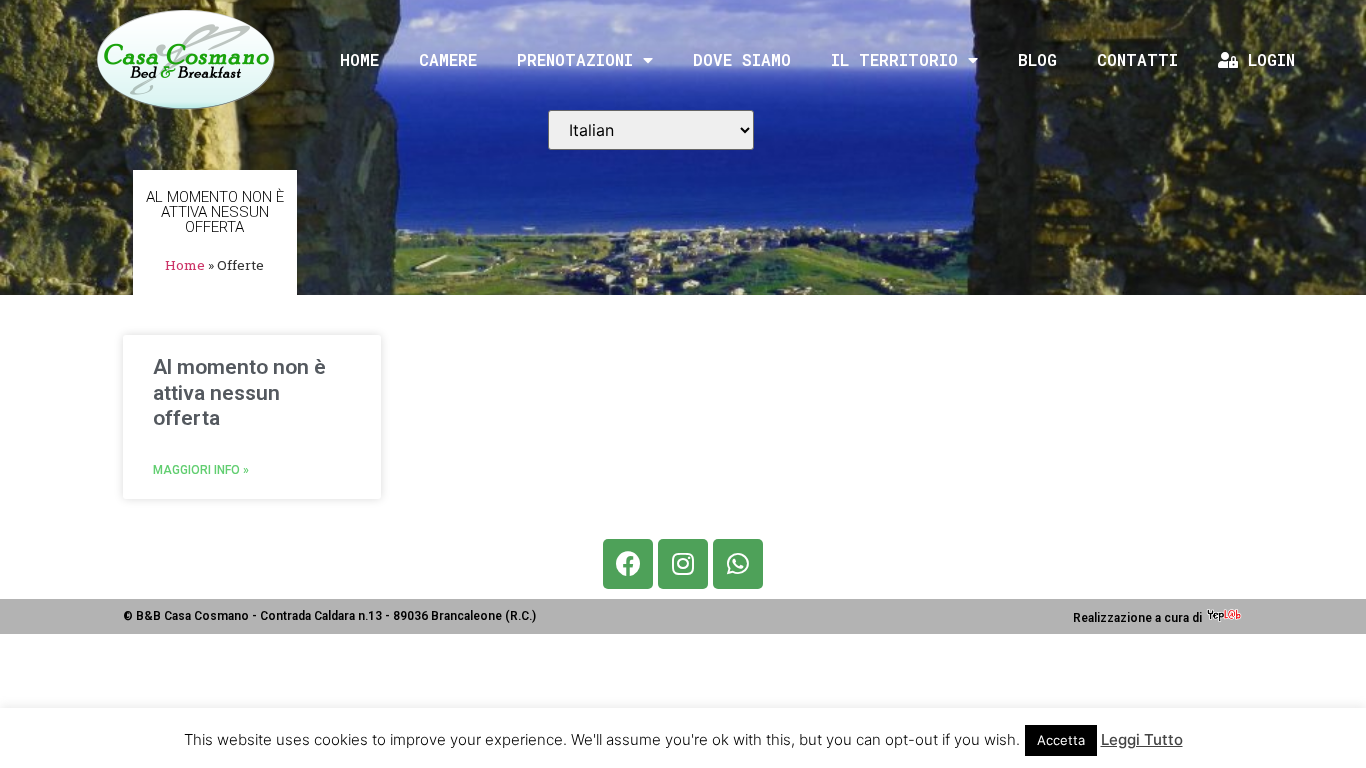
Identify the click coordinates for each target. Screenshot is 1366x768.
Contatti (1137, 59)
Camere (448, 59)
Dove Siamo (742, 59)
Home (359, 59)
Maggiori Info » (201, 470)
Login (1266, 59)
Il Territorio (894, 59)
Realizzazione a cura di (1139, 618)
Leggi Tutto (1142, 739)
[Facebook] (628, 564)
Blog (1037, 59)
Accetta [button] (1061, 740)
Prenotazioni (575, 59)
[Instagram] (683, 564)
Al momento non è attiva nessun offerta (239, 392)
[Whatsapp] (738, 564)
